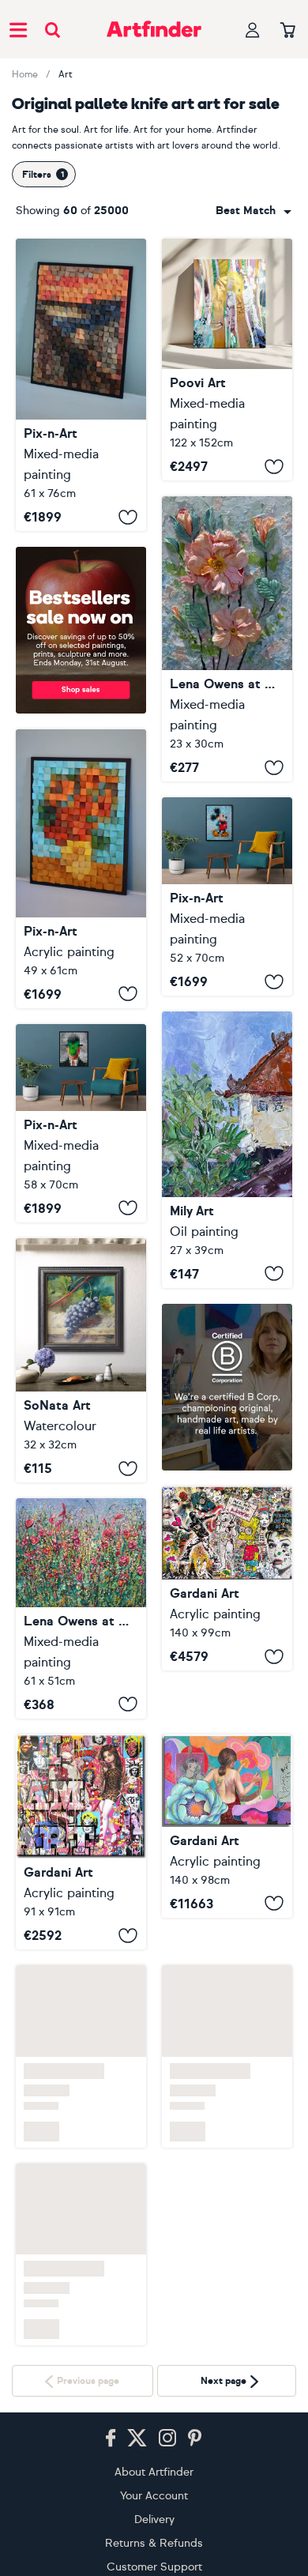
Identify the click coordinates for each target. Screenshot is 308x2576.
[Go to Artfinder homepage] (154, 29)
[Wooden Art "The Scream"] (81, 385)
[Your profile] (253, 30)
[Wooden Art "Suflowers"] (81, 868)
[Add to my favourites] (128, 517)
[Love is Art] (227, 1579)
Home (25, 74)
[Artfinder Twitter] (137, 2439)
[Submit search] (53, 30)
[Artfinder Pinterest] (195, 2439)
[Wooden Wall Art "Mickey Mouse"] (227, 896)
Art (66, 74)
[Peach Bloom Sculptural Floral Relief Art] (227, 639)
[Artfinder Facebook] (111, 2439)
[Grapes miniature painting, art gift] (81, 1360)
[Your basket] (288, 31)
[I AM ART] (81, 1842)
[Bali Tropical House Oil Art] (227, 1150)
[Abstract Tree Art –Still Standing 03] (227, 360)
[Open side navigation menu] (18, 29)
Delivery (154, 2520)
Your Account (154, 2496)
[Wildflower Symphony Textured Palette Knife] (81, 1608)
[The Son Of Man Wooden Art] (81, 1123)
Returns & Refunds (154, 2543)
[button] (254, 211)
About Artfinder (154, 2472)
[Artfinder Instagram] (167, 2439)
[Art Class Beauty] (227, 1778)
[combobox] (254, 211)
